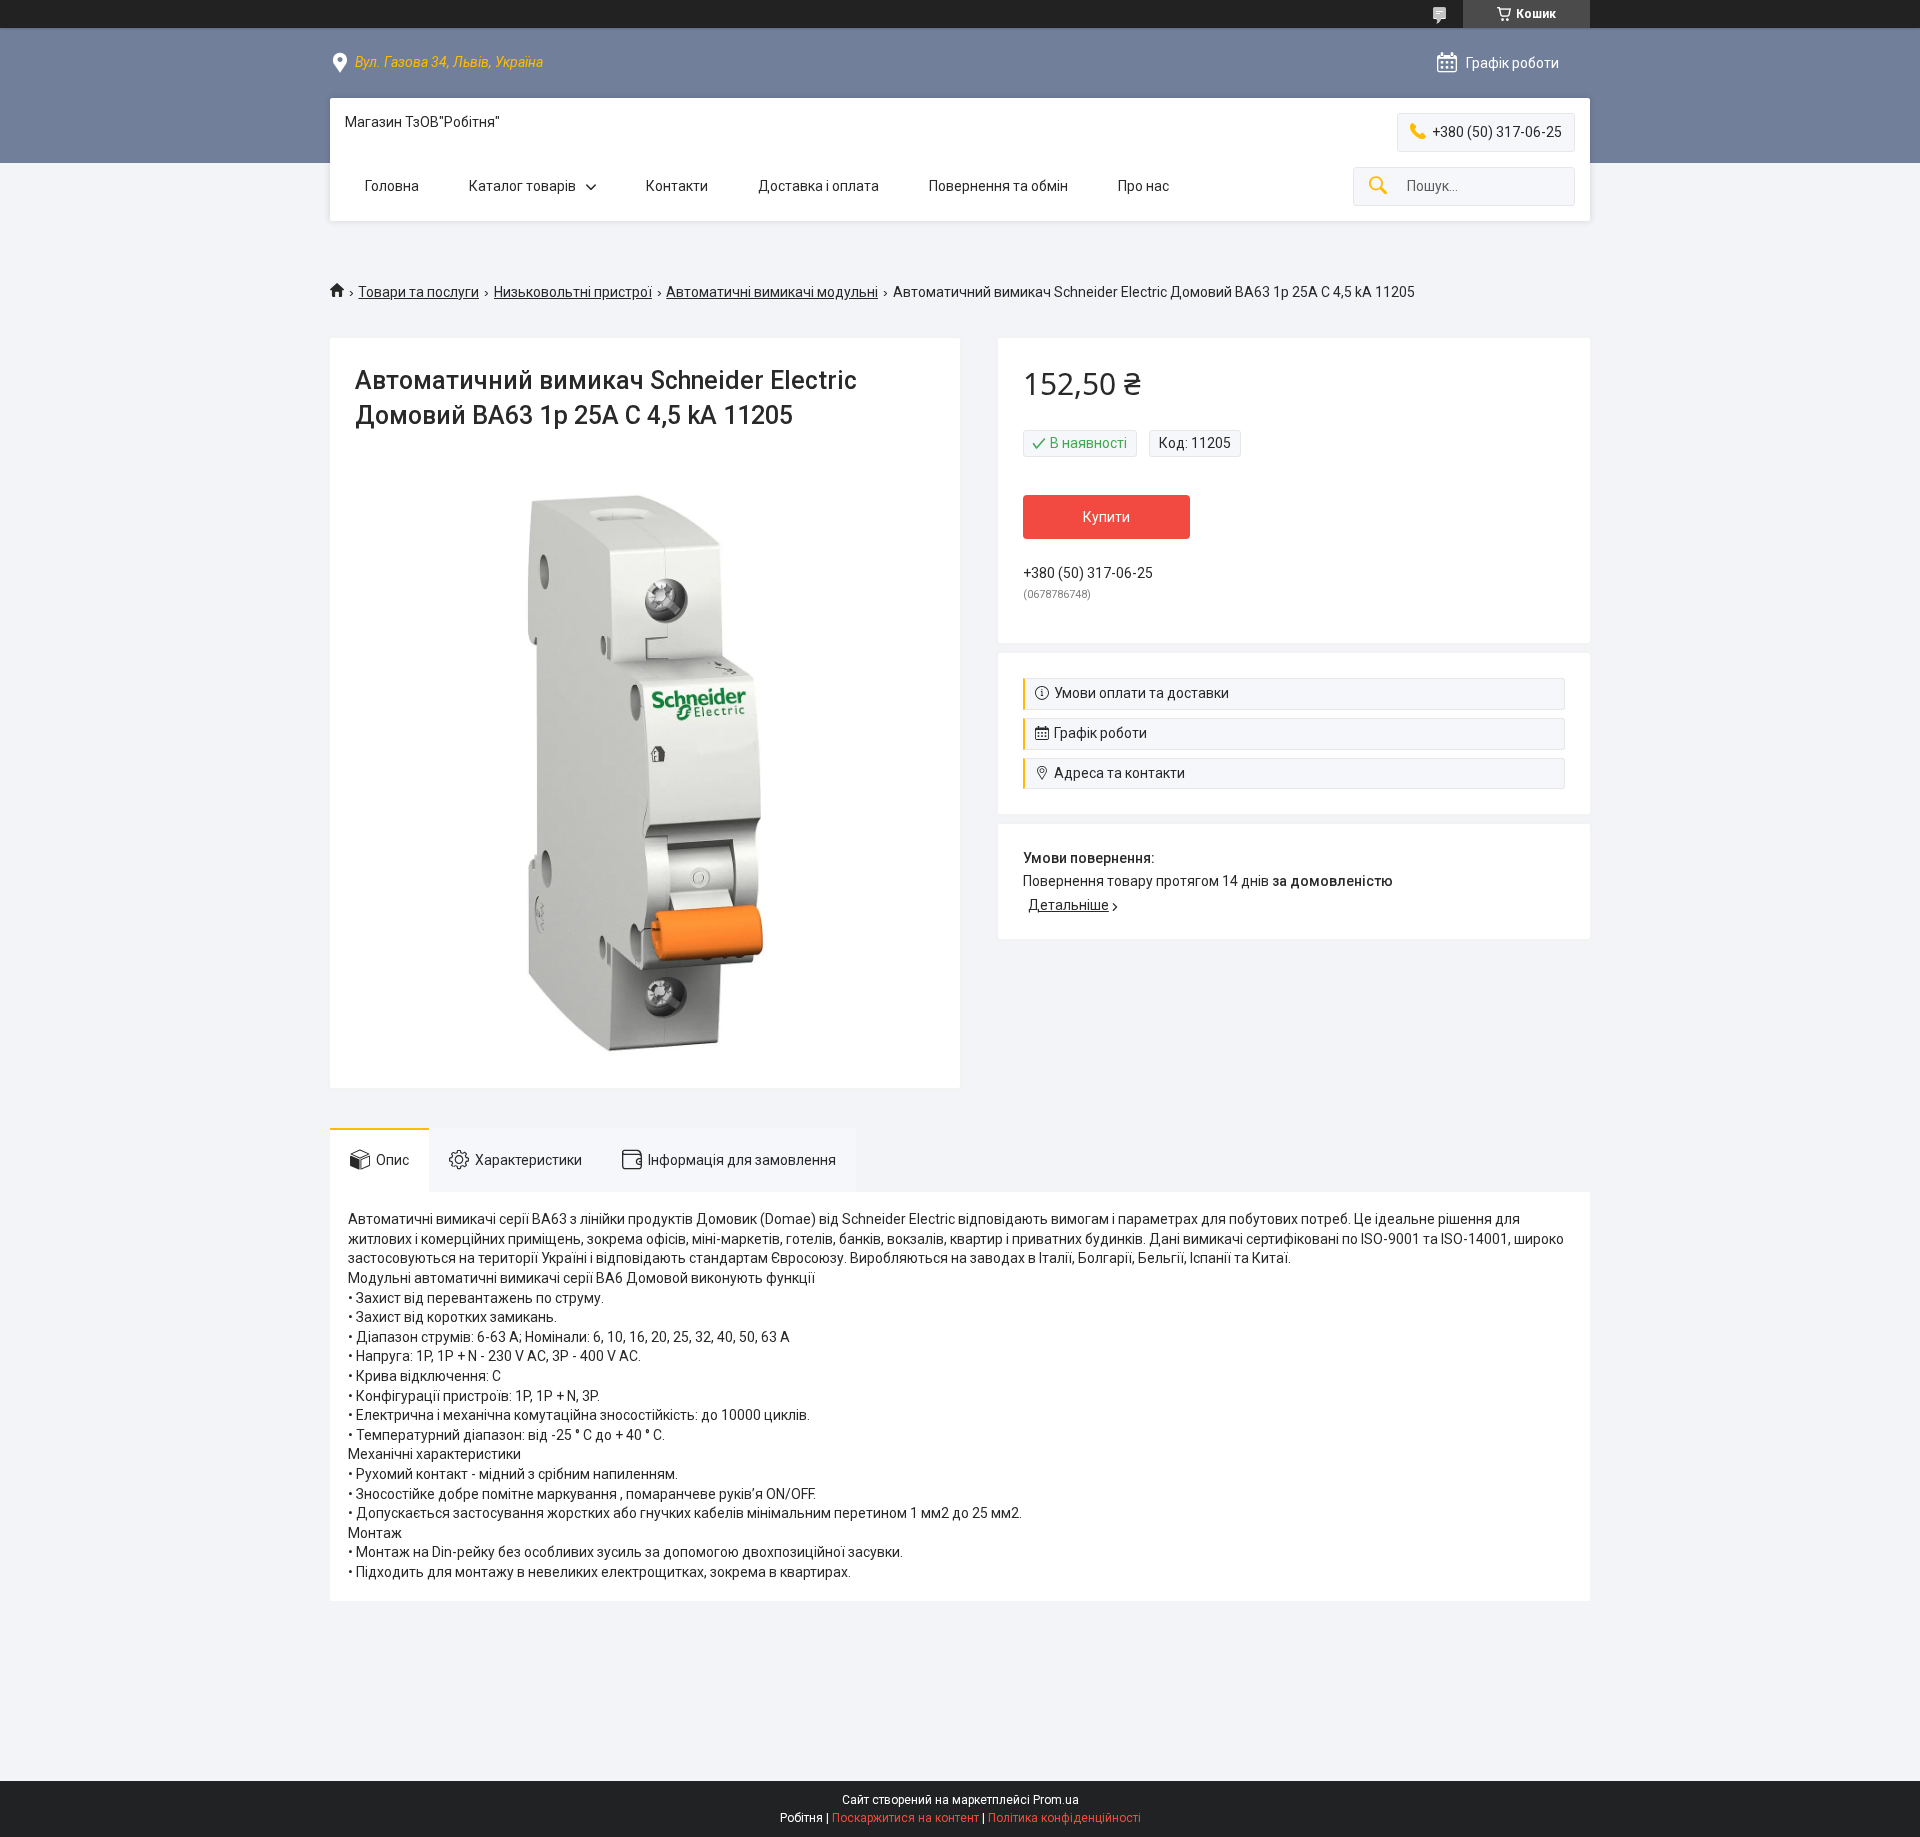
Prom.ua (1056, 1800)
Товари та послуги (418, 292)
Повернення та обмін (998, 186)
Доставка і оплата (818, 186)
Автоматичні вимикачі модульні (772, 292)
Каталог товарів (522, 186)
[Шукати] (1378, 186)
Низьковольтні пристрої (573, 292)
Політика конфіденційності (1064, 1818)
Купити (1106, 517)
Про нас (1143, 186)
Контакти (677, 186)
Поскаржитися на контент (905, 1818)
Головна (392, 186)
